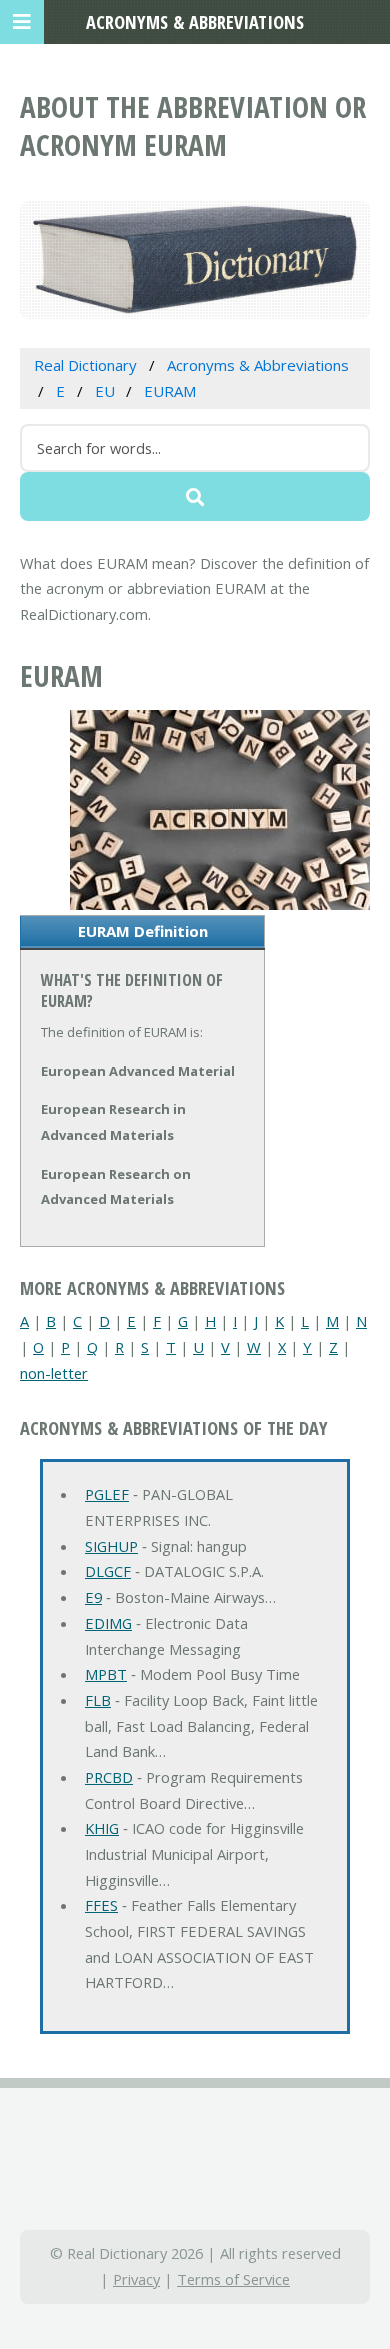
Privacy (136, 2279)
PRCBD (109, 1777)
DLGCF (108, 1571)
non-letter (54, 1373)
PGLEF (107, 1494)
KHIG (102, 1828)
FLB (98, 1700)
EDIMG (108, 1623)
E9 (93, 1597)
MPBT (106, 1674)
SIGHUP (111, 1546)
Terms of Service (233, 2279)
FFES (101, 1905)
